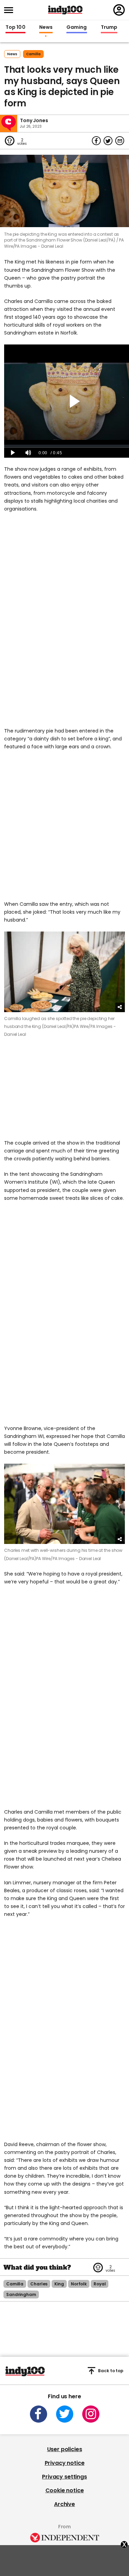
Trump (109, 27)
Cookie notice (65, 2490)
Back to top (111, 2371)
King (59, 2284)
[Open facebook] (39, 2414)
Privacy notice (65, 2463)
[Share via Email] (120, 141)
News (46, 27)
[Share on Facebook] (96, 141)
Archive (64, 2504)
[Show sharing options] (120, 1007)
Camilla (33, 54)
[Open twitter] (65, 2414)
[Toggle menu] (11, 10)
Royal (100, 2284)
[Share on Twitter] (108, 141)
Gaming (77, 27)
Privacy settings (64, 2477)
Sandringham (21, 2294)
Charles (39, 2284)
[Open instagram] (91, 2414)
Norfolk (79, 2284)
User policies (65, 2449)
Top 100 (15, 27)
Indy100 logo (65, 10)
